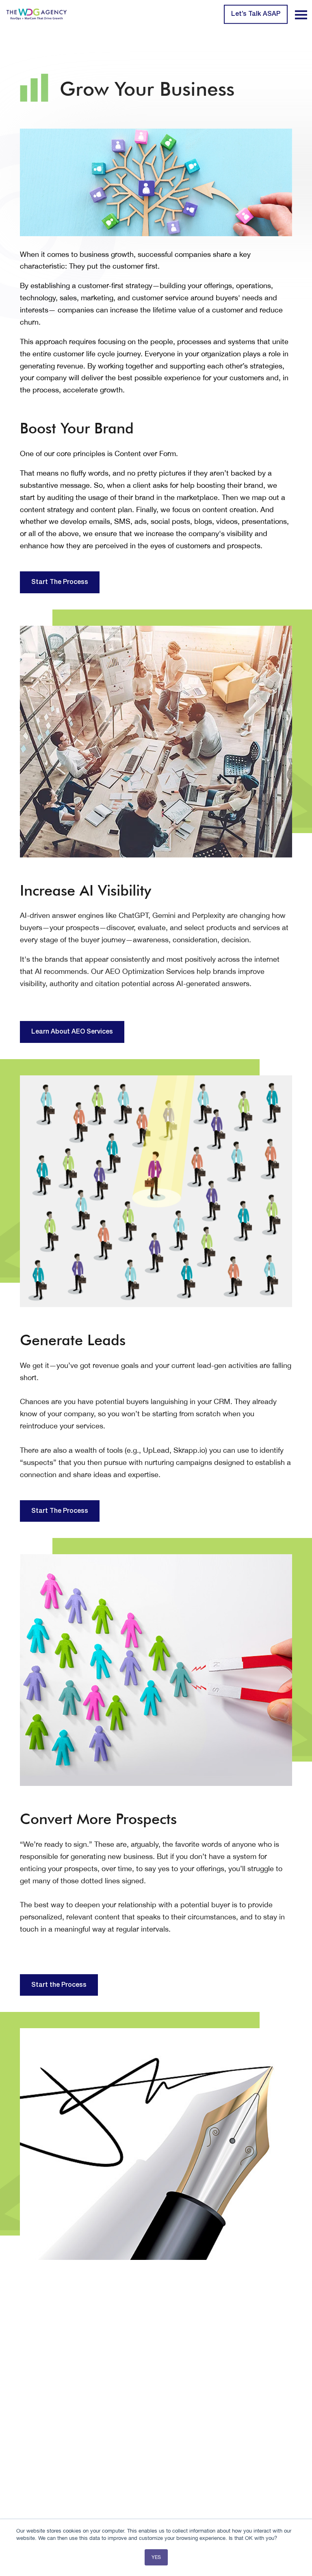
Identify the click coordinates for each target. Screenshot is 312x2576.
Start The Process (60, 582)
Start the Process (59, 1985)
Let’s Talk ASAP (256, 14)
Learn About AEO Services (72, 1032)
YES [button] (156, 2557)
